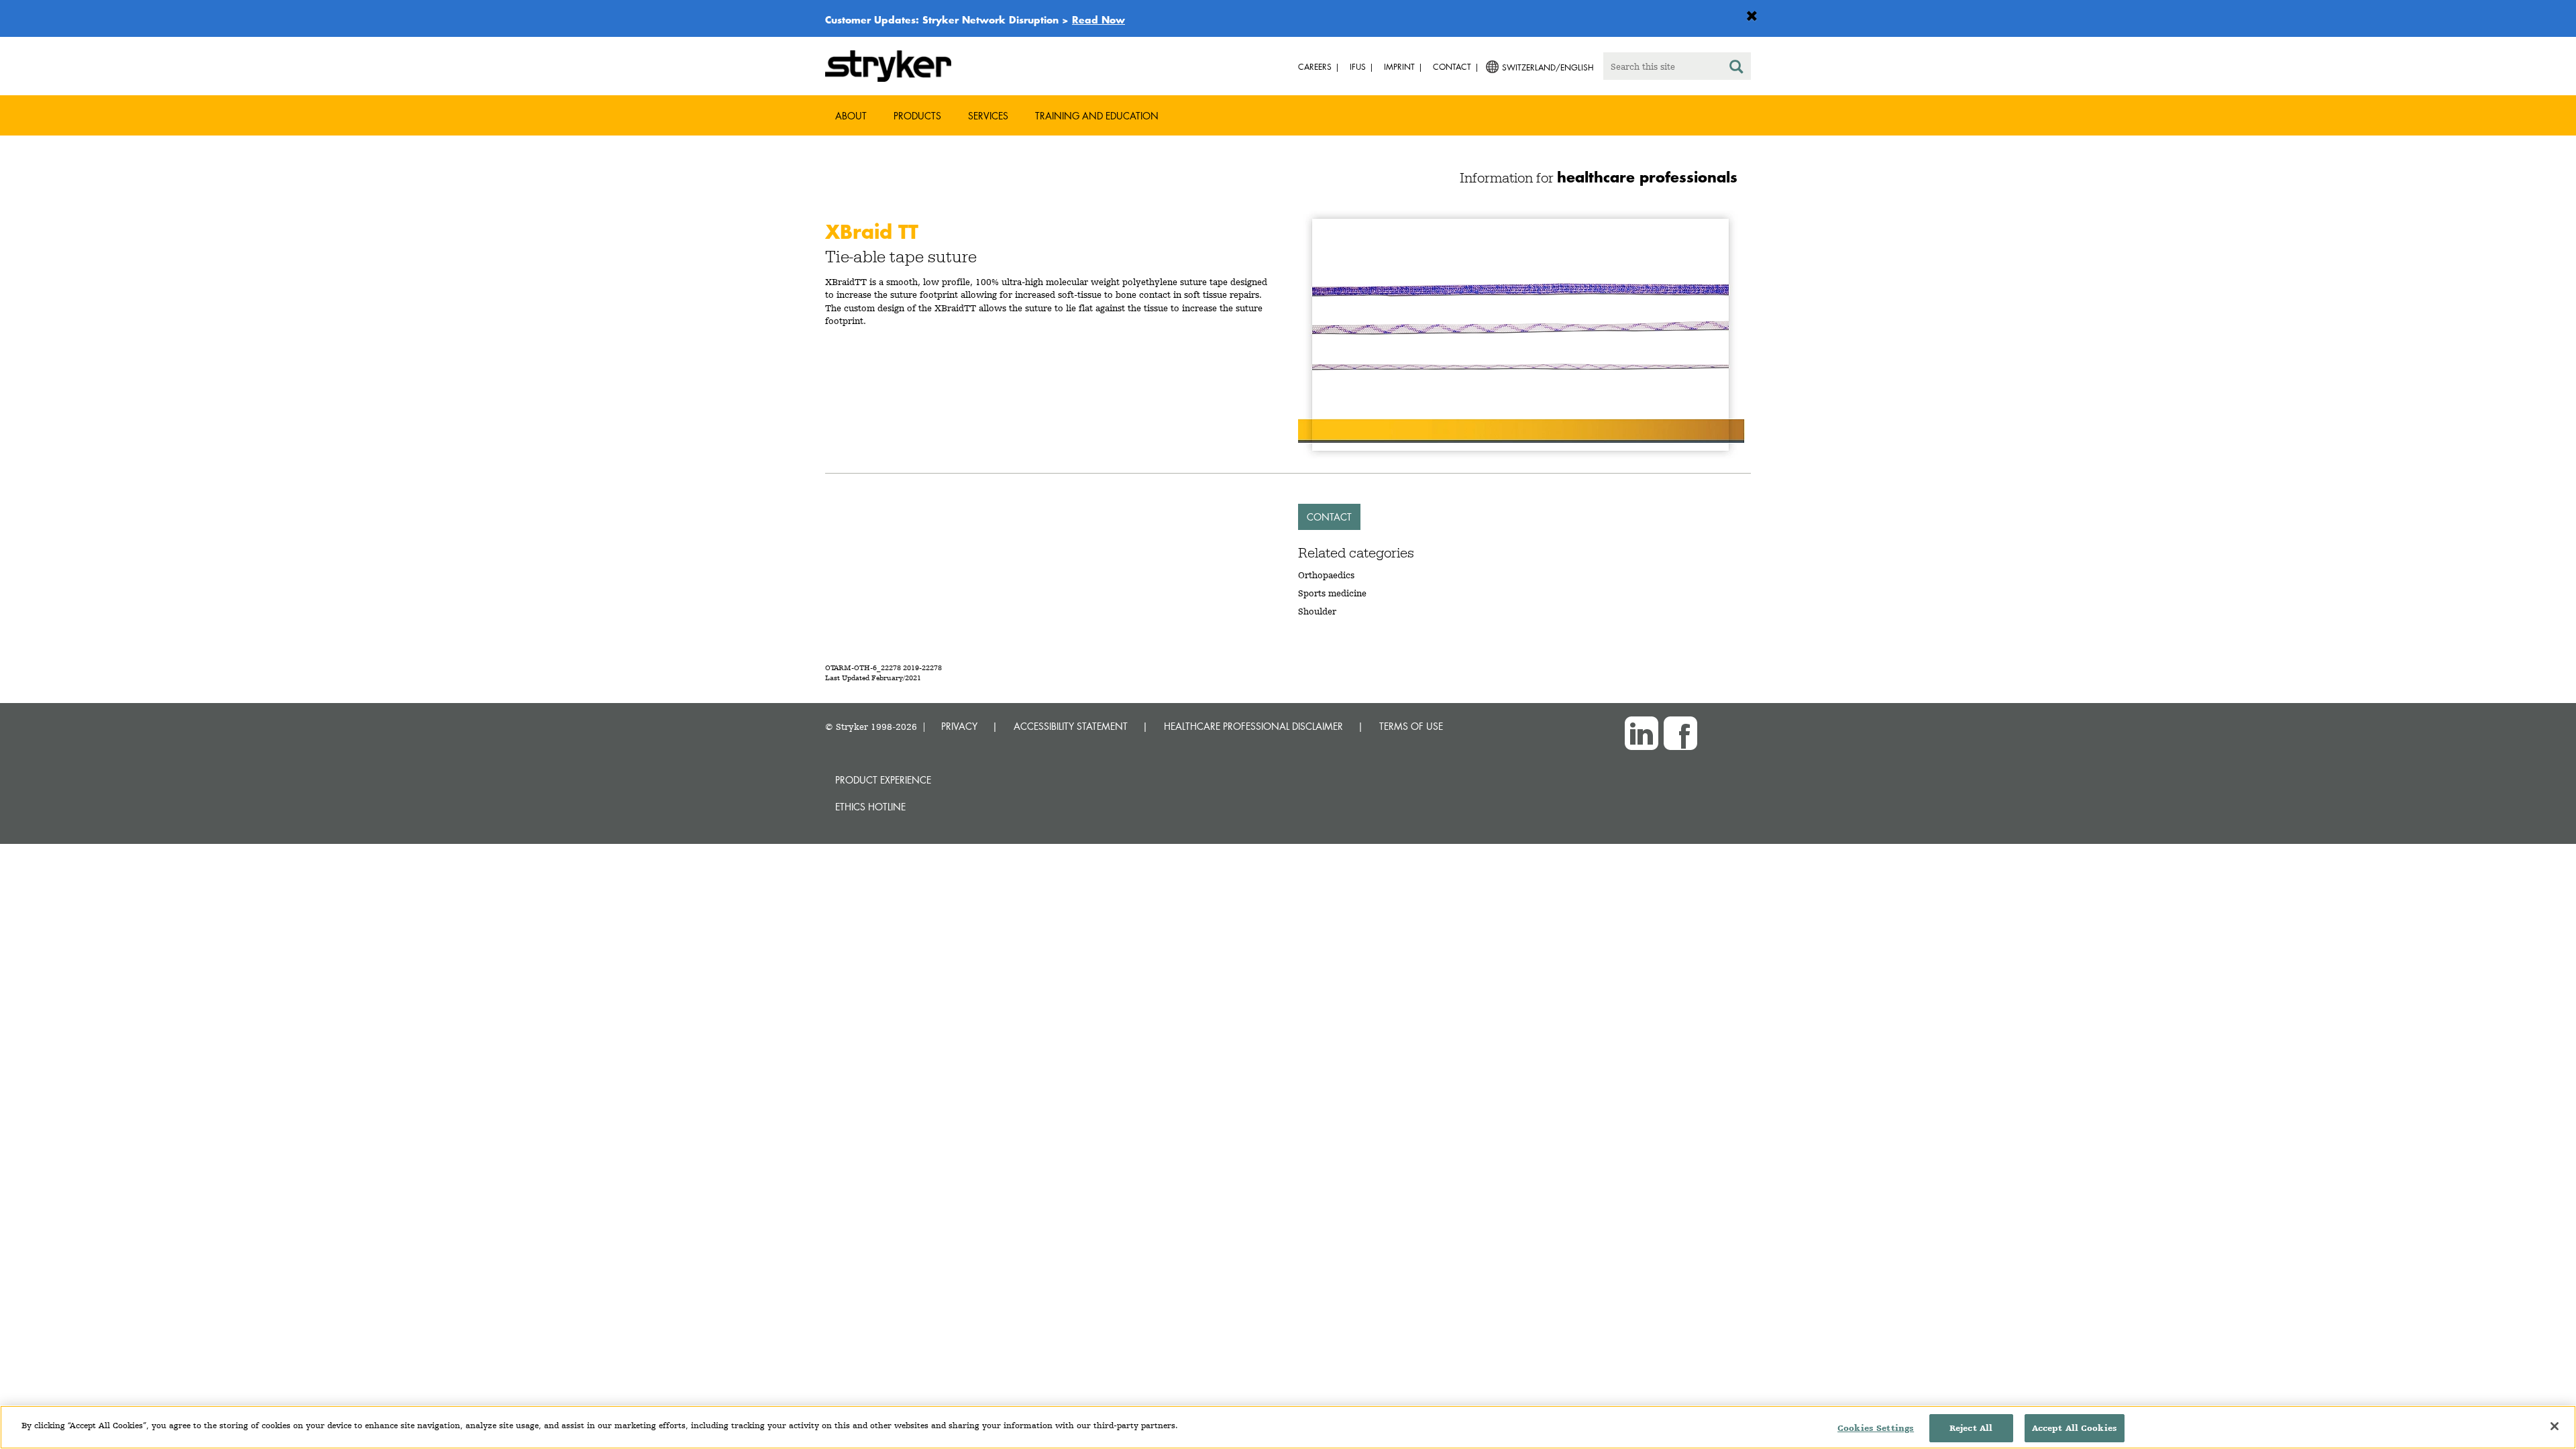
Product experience (883, 780)
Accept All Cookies (2075, 1428)
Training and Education (1097, 116)
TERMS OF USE (1411, 726)
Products (917, 116)
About (851, 116)
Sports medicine (1332, 593)
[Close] (2555, 1426)
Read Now (1098, 19)
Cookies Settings (1876, 1428)
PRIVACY (959, 726)
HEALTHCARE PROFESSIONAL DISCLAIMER (1253, 726)
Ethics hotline (870, 807)
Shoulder (1317, 611)
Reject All (1971, 1428)
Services (988, 116)
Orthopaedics (1326, 575)
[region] (1288, 1427)
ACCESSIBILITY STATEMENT (1071, 726)
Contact (1329, 517)
